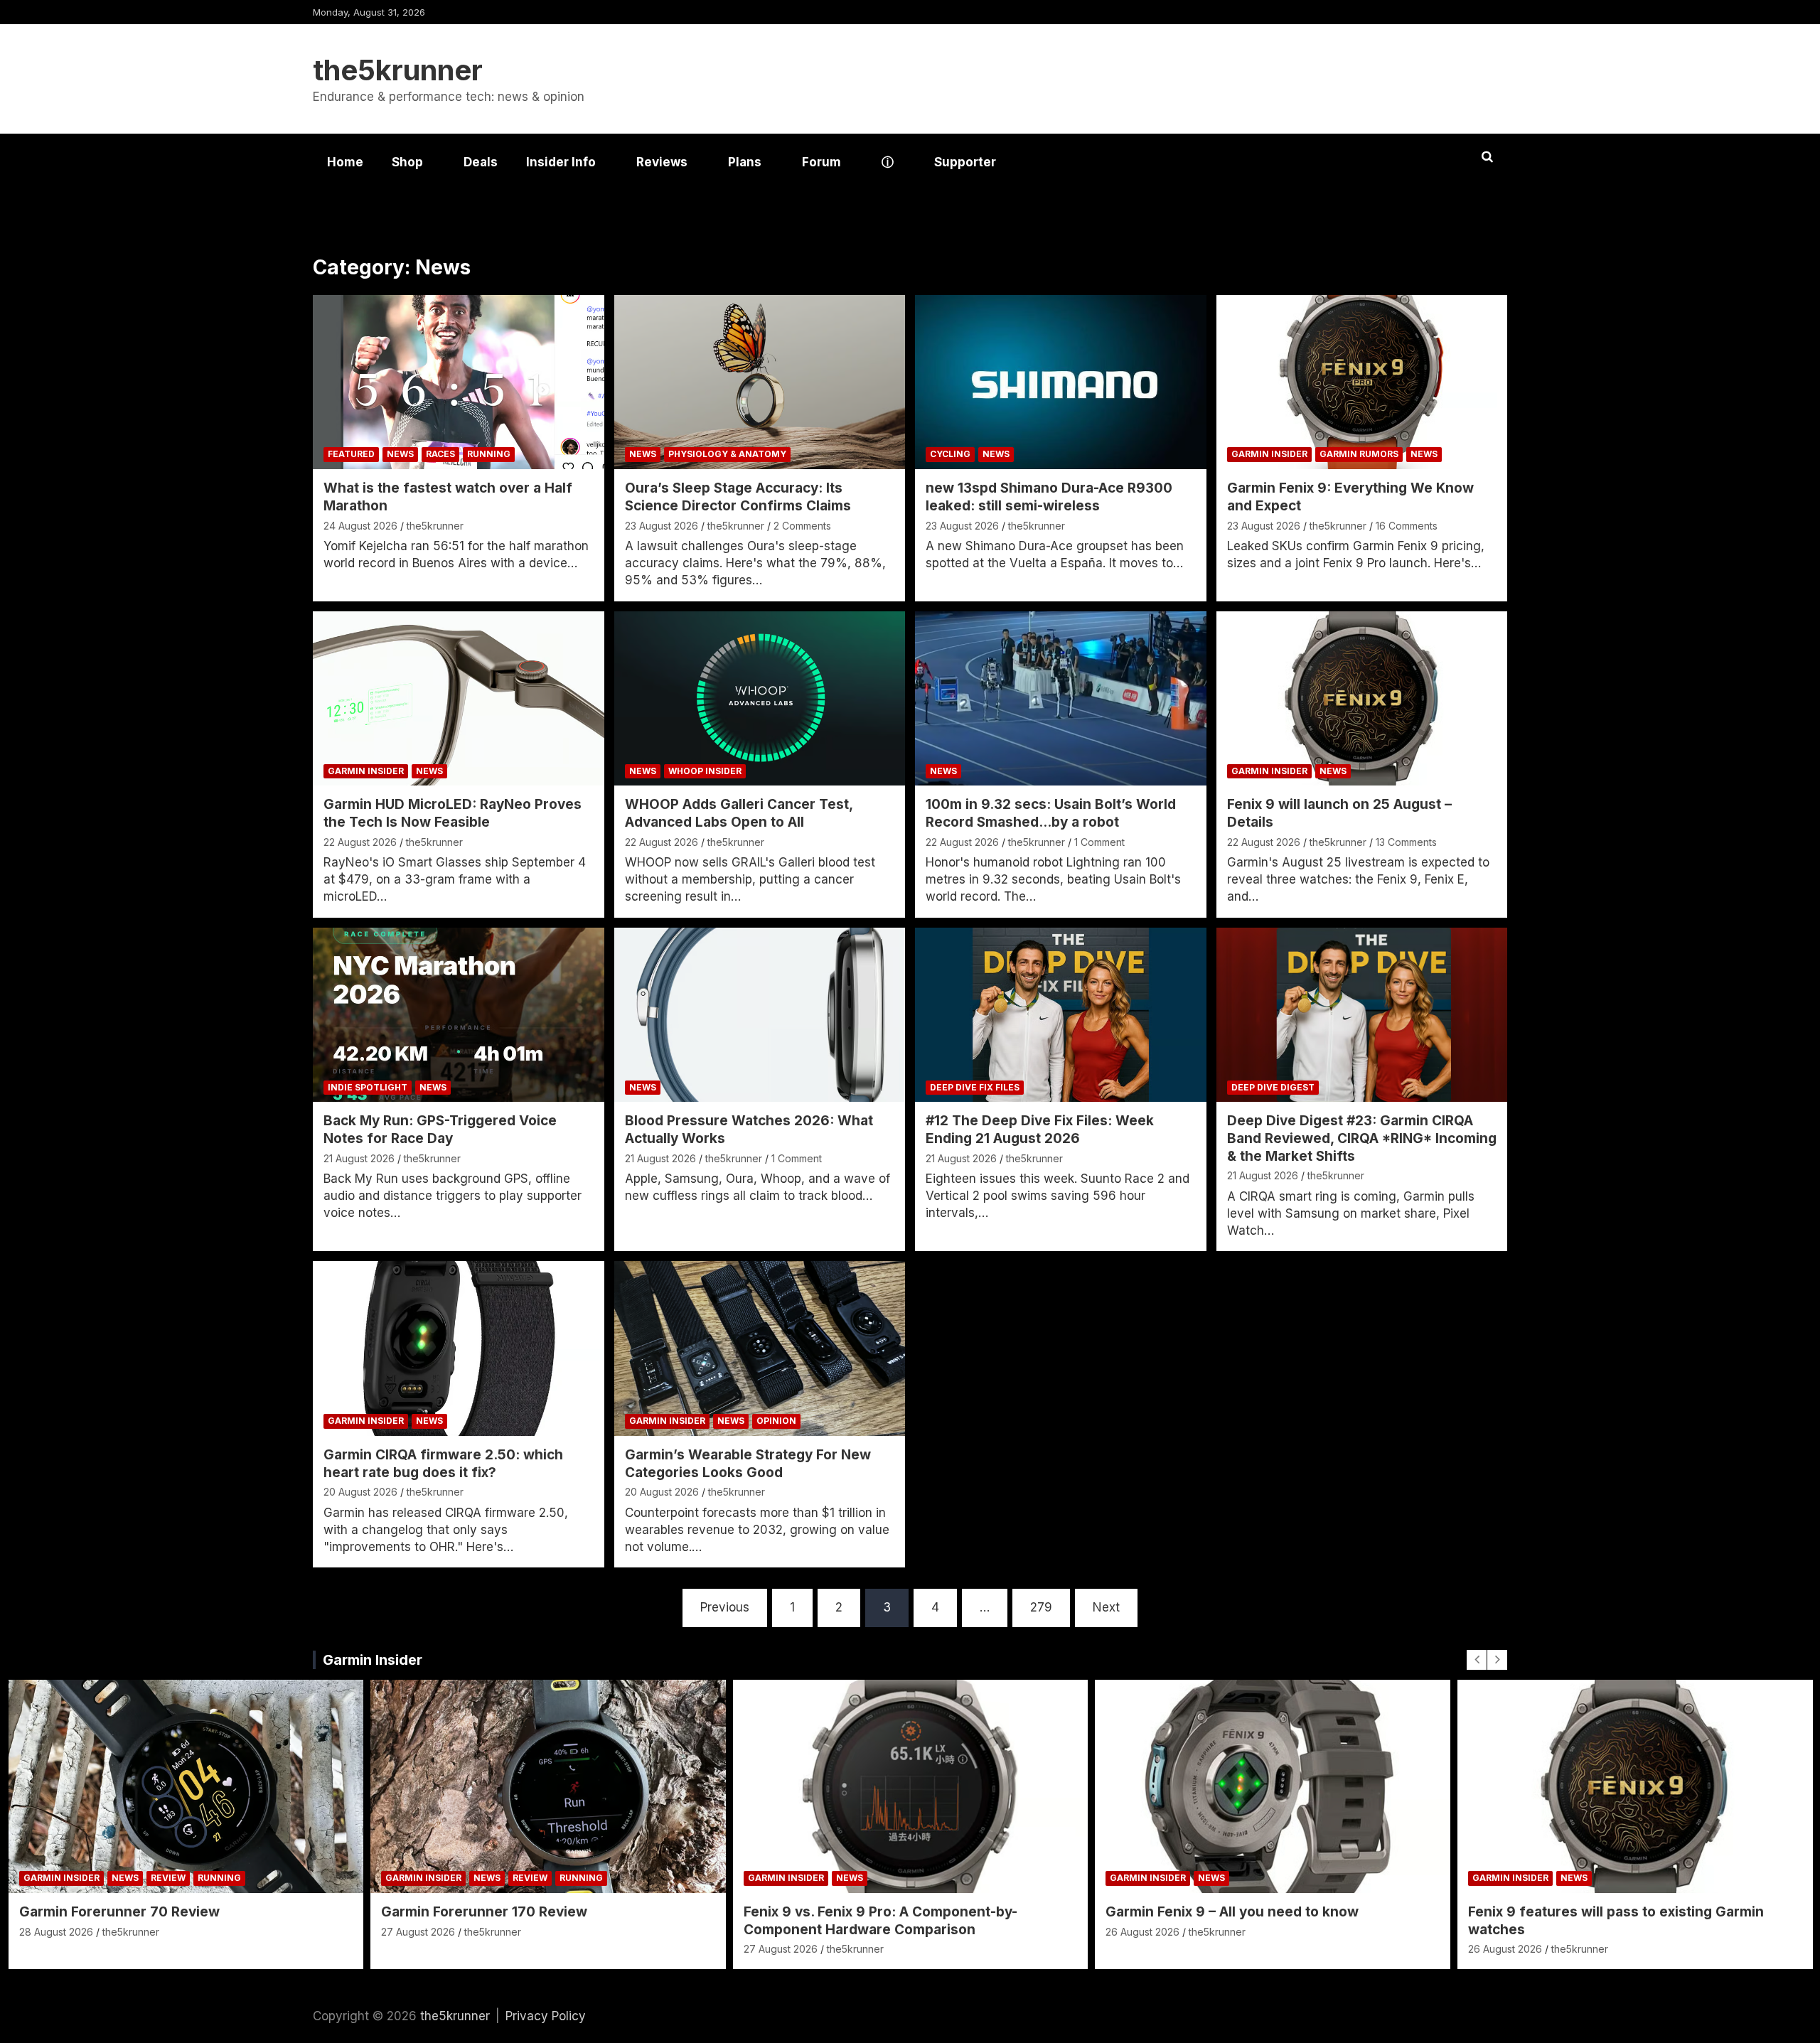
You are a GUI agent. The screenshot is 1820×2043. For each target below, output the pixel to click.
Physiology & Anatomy (727, 454)
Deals (481, 162)
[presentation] (1477, 1660)
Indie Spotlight (368, 1087)
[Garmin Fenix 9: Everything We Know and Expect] (1361, 382)
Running (489, 454)
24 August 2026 (360, 526)
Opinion (776, 1421)
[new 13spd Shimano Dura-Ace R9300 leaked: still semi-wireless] (1061, 382)
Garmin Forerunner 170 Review (484, 1912)
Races (440, 454)
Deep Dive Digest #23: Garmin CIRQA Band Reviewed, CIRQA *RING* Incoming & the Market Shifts (1362, 1138)
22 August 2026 (360, 842)
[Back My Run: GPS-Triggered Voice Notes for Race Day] (459, 1015)
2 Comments (802, 526)
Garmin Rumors (1359, 454)
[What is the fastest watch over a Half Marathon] (459, 382)
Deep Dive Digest (1273, 1087)
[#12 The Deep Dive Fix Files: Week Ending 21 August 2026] (1061, 1015)
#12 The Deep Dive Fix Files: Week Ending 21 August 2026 (1040, 1130)
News (400, 454)
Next (1106, 1607)
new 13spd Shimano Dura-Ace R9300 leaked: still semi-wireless (1049, 497)
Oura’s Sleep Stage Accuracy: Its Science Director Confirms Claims (738, 497)
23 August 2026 (662, 526)
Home (345, 162)
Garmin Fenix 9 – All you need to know (1232, 1912)
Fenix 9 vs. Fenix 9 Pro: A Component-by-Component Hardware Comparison (880, 1921)
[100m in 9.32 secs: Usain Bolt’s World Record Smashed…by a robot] (1061, 698)
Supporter (965, 162)
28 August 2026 (56, 1932)
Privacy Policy (546, 2016)
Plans (745, 162)
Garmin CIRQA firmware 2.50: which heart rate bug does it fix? (443, 1464)
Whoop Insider (705, 771)
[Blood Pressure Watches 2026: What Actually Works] (759, 1015)
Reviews (662, 162)
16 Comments (1407, 526)
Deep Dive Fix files (975, 1087)
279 (1041, 1607)
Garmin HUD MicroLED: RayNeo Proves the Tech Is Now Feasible (453, 813)
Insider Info (561, 162)
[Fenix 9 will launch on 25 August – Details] (1361, 698)
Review (168, 1878)
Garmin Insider (1269, 454)
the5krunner (398, 70)
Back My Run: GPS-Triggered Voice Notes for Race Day (440, 1130)
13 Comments (1406, 842)
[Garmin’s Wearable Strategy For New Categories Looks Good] (759, 1349)
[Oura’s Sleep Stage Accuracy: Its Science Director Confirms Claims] (759, 382)
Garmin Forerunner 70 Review (119, 1912)
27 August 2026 (418, 1932)
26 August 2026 (1142, 1932)
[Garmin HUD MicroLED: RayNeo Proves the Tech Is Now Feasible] (459, 698)
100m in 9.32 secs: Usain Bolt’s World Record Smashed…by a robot (1051, 813)
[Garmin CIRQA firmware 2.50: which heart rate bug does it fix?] (459, 1349)
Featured (351, 454)
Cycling (950, 454)
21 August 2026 (359, 1158)
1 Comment (1099, 842)
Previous (725, 1607)
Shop (407, 162)
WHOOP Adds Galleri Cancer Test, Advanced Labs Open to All (739, 813)
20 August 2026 (360, 1492)
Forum (821, 162)
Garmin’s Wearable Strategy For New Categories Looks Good (748, 1464)
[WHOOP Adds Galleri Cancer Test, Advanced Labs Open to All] (759, 698)
